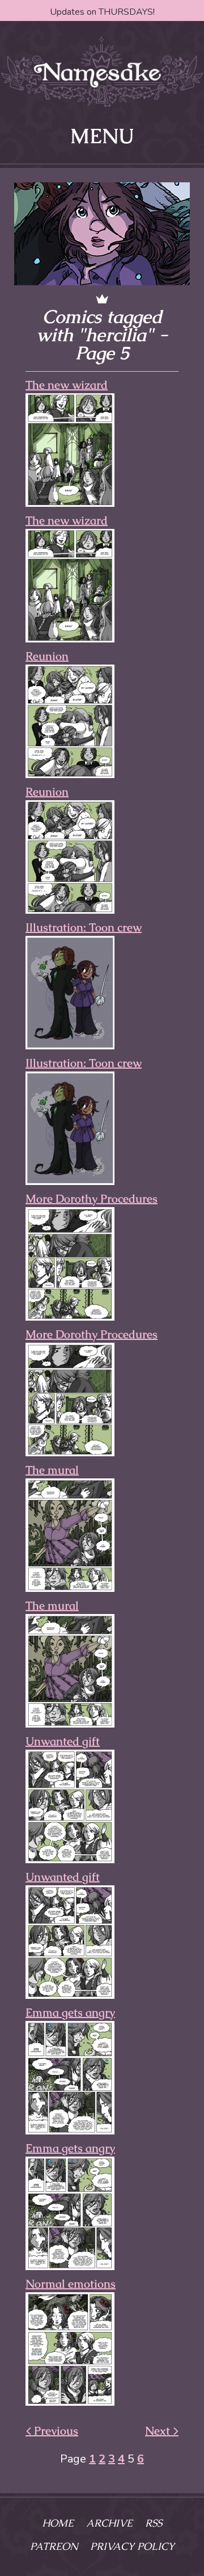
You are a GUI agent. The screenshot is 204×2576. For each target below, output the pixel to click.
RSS (154, 2523)
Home (58, 2523)
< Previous (52, 2431)
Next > (162, 2431)
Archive (109, 2523)
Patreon (54, 2546)
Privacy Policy (132, 2546)
